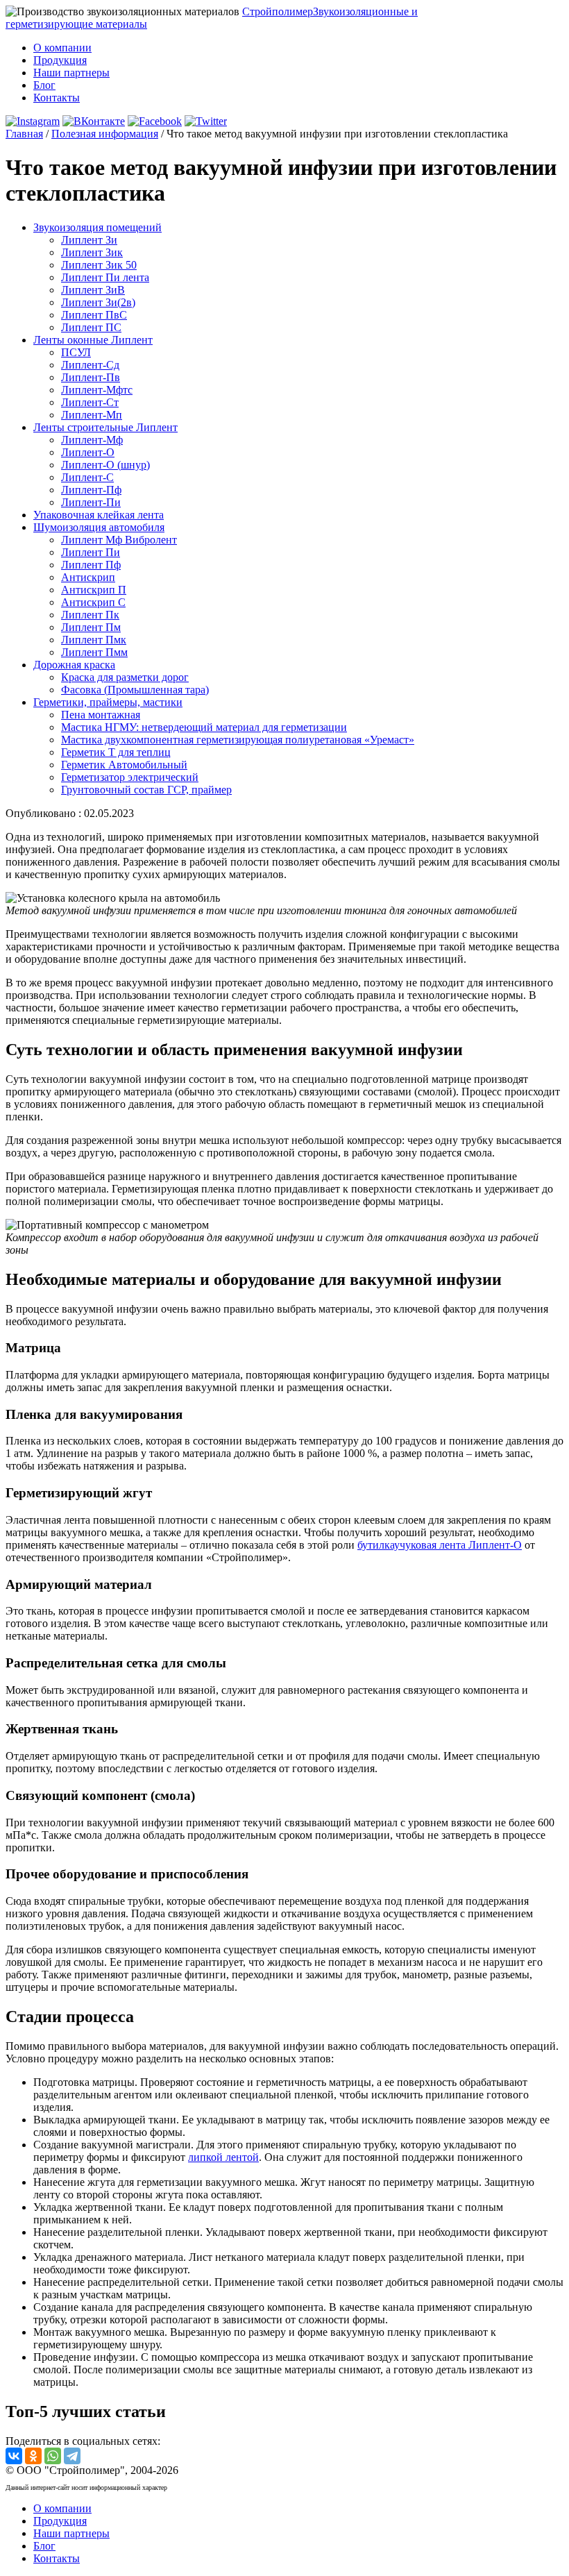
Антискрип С (93, 602)
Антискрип (88, 577)
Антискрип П (94, 590)
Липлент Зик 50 (99, 265)
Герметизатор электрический (130, 777)
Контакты (57, 98)
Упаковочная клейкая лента (99, 515)
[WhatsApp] (53, 2456)
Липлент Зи (89, 240)
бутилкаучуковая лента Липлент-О (440, 1545)
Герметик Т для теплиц (116, 752)
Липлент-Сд (90, 365)
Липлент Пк (90, 615)
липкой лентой (223, 2157)
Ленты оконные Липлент (93, 340)
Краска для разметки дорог (125, 677)
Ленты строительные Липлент (105, 427)
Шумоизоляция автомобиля (99, 527)
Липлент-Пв (91, 377)
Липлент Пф (91, 565)
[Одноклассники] (33, 2456)
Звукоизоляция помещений (97, 227)
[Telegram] (72, 2456)
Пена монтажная (101, 715)
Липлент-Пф (91, 490)
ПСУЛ (76, 352)
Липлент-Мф (92, 440)
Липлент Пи (91, 552)
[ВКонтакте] (14, 2456)
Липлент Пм (91, 627)
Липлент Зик (92, 252)
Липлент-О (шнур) (105, 465)
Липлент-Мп (92, 415)
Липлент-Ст (90, 402)
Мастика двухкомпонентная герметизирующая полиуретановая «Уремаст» (238, 740)
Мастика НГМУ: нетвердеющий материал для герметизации (204, 727)
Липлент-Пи (91, 502)
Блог (44, 85)
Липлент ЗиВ (93, 290)
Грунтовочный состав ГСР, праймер (146, 790)
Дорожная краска (74, 665)
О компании (62, 48)
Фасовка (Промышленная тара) (135, 690)
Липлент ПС (91, 327)
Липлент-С (87, 477)
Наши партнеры (71, 73)
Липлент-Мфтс (97, 390)
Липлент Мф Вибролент (119, 540)
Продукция (60, 60)
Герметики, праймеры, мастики (108, 702)
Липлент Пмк (94, 640)
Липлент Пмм (94, 652)
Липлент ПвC (94, 315)
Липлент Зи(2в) (98, 302)
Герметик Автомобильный (124, 765)
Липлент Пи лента (105, 277)
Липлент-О (88, 452)
